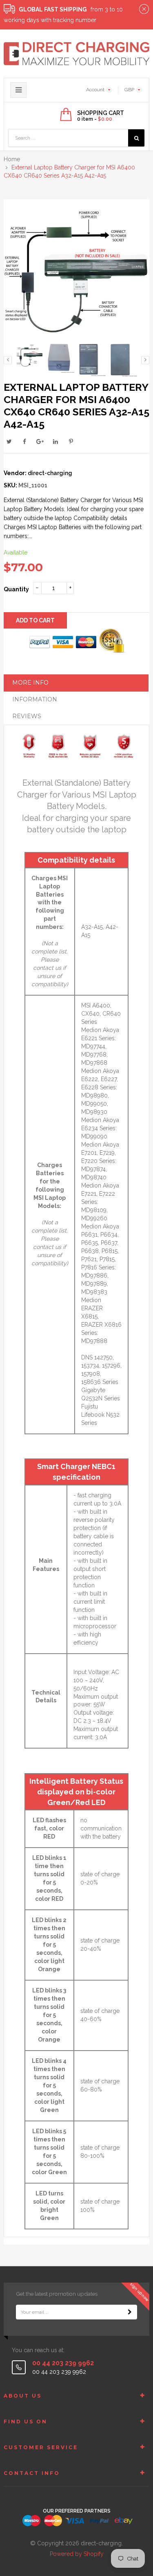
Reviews (27, 716)
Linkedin (55, 442)
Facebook (24, 442)
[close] (144, 9)
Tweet (9, 442)
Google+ (40, 442)
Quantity (16, 589)
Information (35, 699)
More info (30, 683)
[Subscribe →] (130, 2312)
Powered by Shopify (77, 2554)
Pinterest (71, 442)
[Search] (136, 138)
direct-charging (50, 473)
